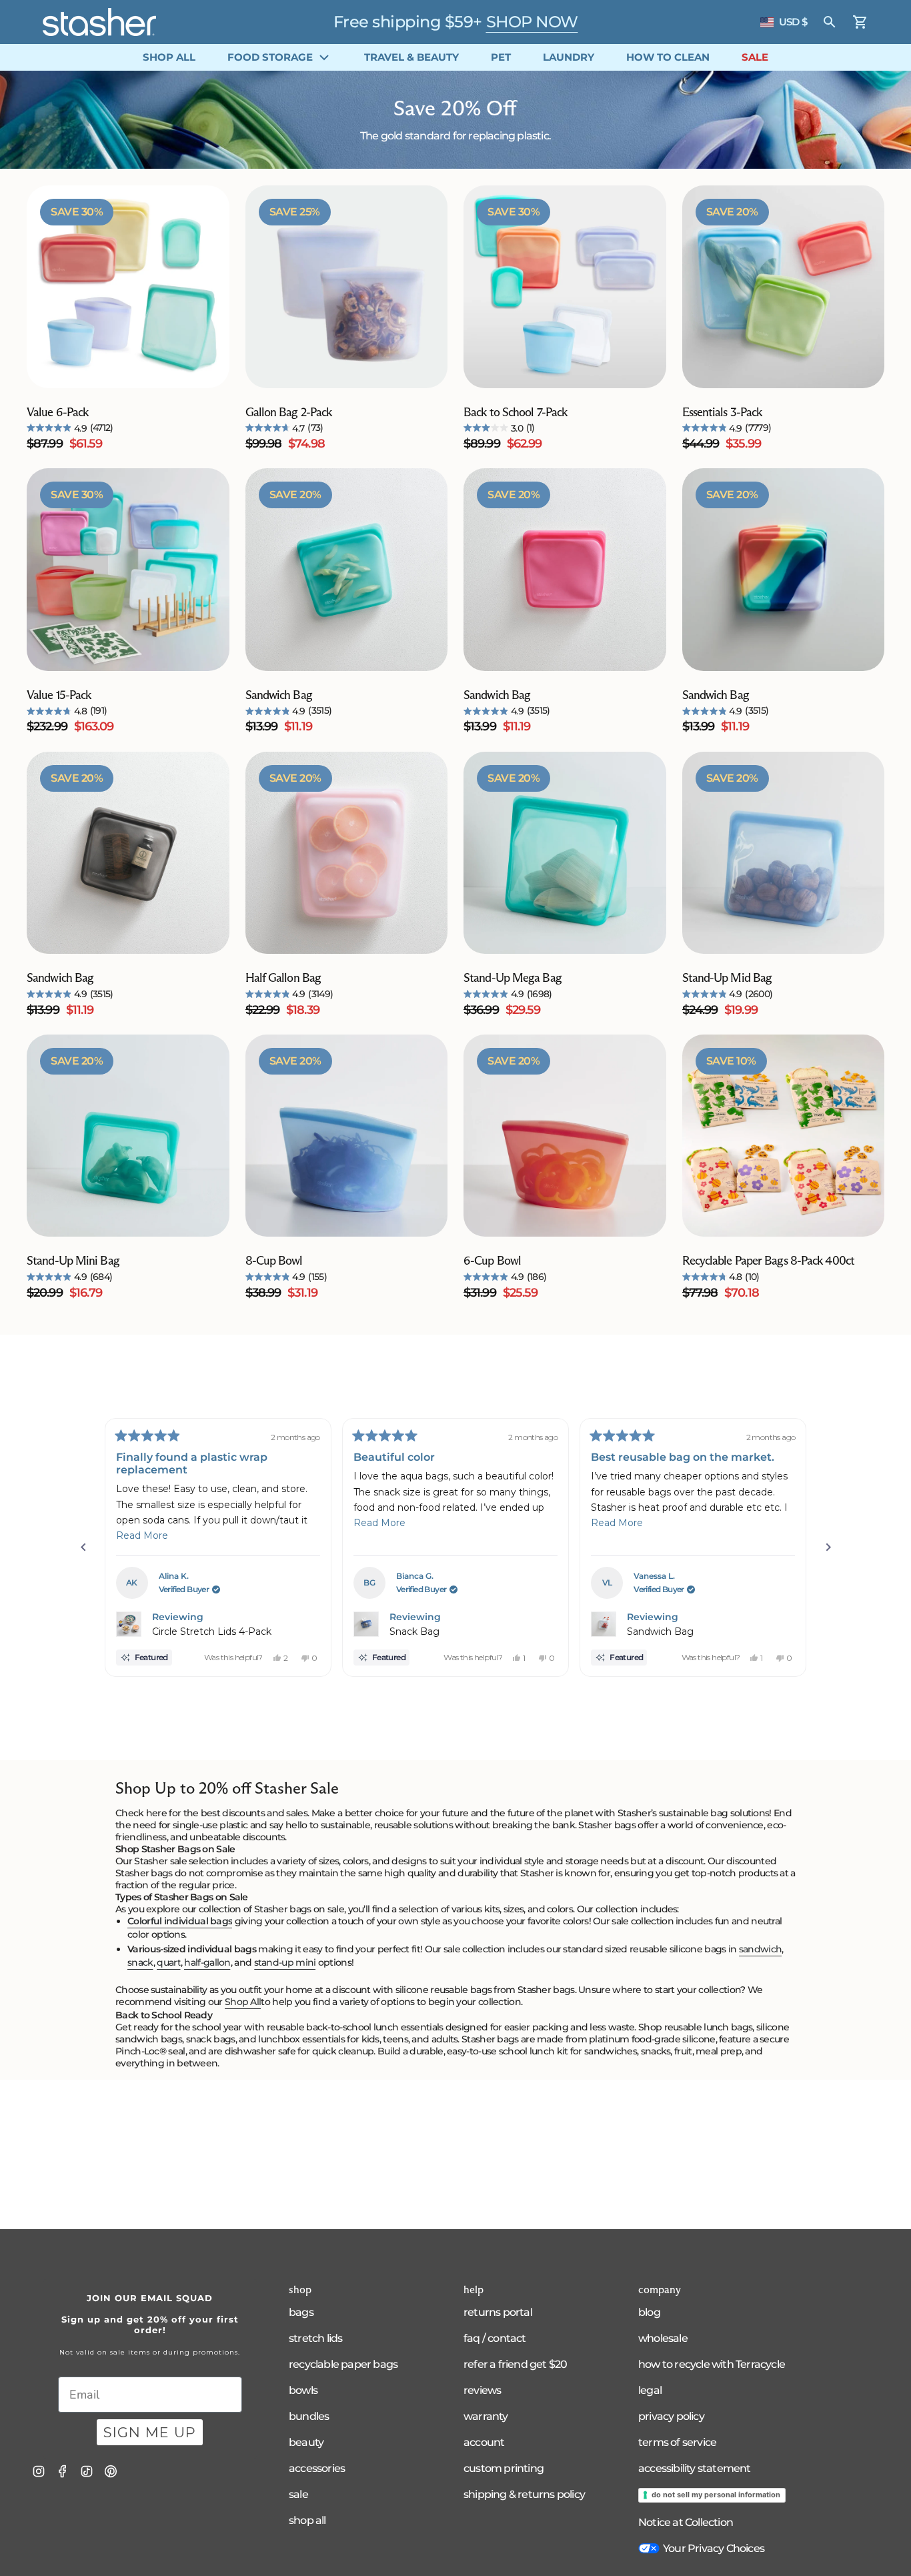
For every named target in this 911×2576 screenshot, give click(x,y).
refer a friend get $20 (515, 2364)
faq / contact (495, 2338)
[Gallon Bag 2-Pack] (347, 287)
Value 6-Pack (57, 412)
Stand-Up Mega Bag (513, 978)
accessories (317, 2468)
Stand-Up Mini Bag (73, 1261)
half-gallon (207, 1962)
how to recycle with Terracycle (712, 2364)
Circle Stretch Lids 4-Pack (212, 1632)
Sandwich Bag (279, 695)
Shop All (243, 2002)
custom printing (504, 2468)
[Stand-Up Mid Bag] (784, 853)
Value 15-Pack (59, 695)
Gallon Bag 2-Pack (289, 412)
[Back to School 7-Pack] (565, 287)
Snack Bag (414, 1632)
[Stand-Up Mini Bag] (128, 1136)
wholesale (663, 2338)
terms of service (677, 2442)
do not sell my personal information (716, 2495)
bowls (303, 2390)
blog (649, 2312)
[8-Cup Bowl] (347, 1136)
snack (140, 1962)
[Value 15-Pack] (128, 570)
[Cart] (860, 22)
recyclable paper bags (343, 2364)
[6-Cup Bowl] (565, 1136)
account (484, 2442)
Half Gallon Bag (283, 978)
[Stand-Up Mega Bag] (565, 853)
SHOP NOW (532, 22)
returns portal (498, 2312)
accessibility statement (695, 2468)
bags (301, 2312)
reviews (482, 2390)
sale (298, 2494)
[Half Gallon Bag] (347, 853)
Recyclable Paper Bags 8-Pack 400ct (768, 1261)
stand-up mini (285, 1962)
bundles (309, 2416)
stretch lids (315, 2338)
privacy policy (671, 2416)
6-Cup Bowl (492, 1261)
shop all (307, 2520)
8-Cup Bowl (274, 1261)
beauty (306, 2442)
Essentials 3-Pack (722, 412)
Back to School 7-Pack (515, 412)
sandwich (760, 1949)
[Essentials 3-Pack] (784, 287)
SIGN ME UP (150, 2432)
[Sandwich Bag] (347, 570)
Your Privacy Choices (714, 2548)
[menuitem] (169, 57)
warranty (486, 2416)
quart (169, 1962)
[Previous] (83, 1547)
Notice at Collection (686, 2522)
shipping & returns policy (524, 2494)
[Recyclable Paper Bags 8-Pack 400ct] (784, 1136)
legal (650, 2390)
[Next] (828, 1547)
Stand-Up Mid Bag (727, 978)
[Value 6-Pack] (128, 287)
